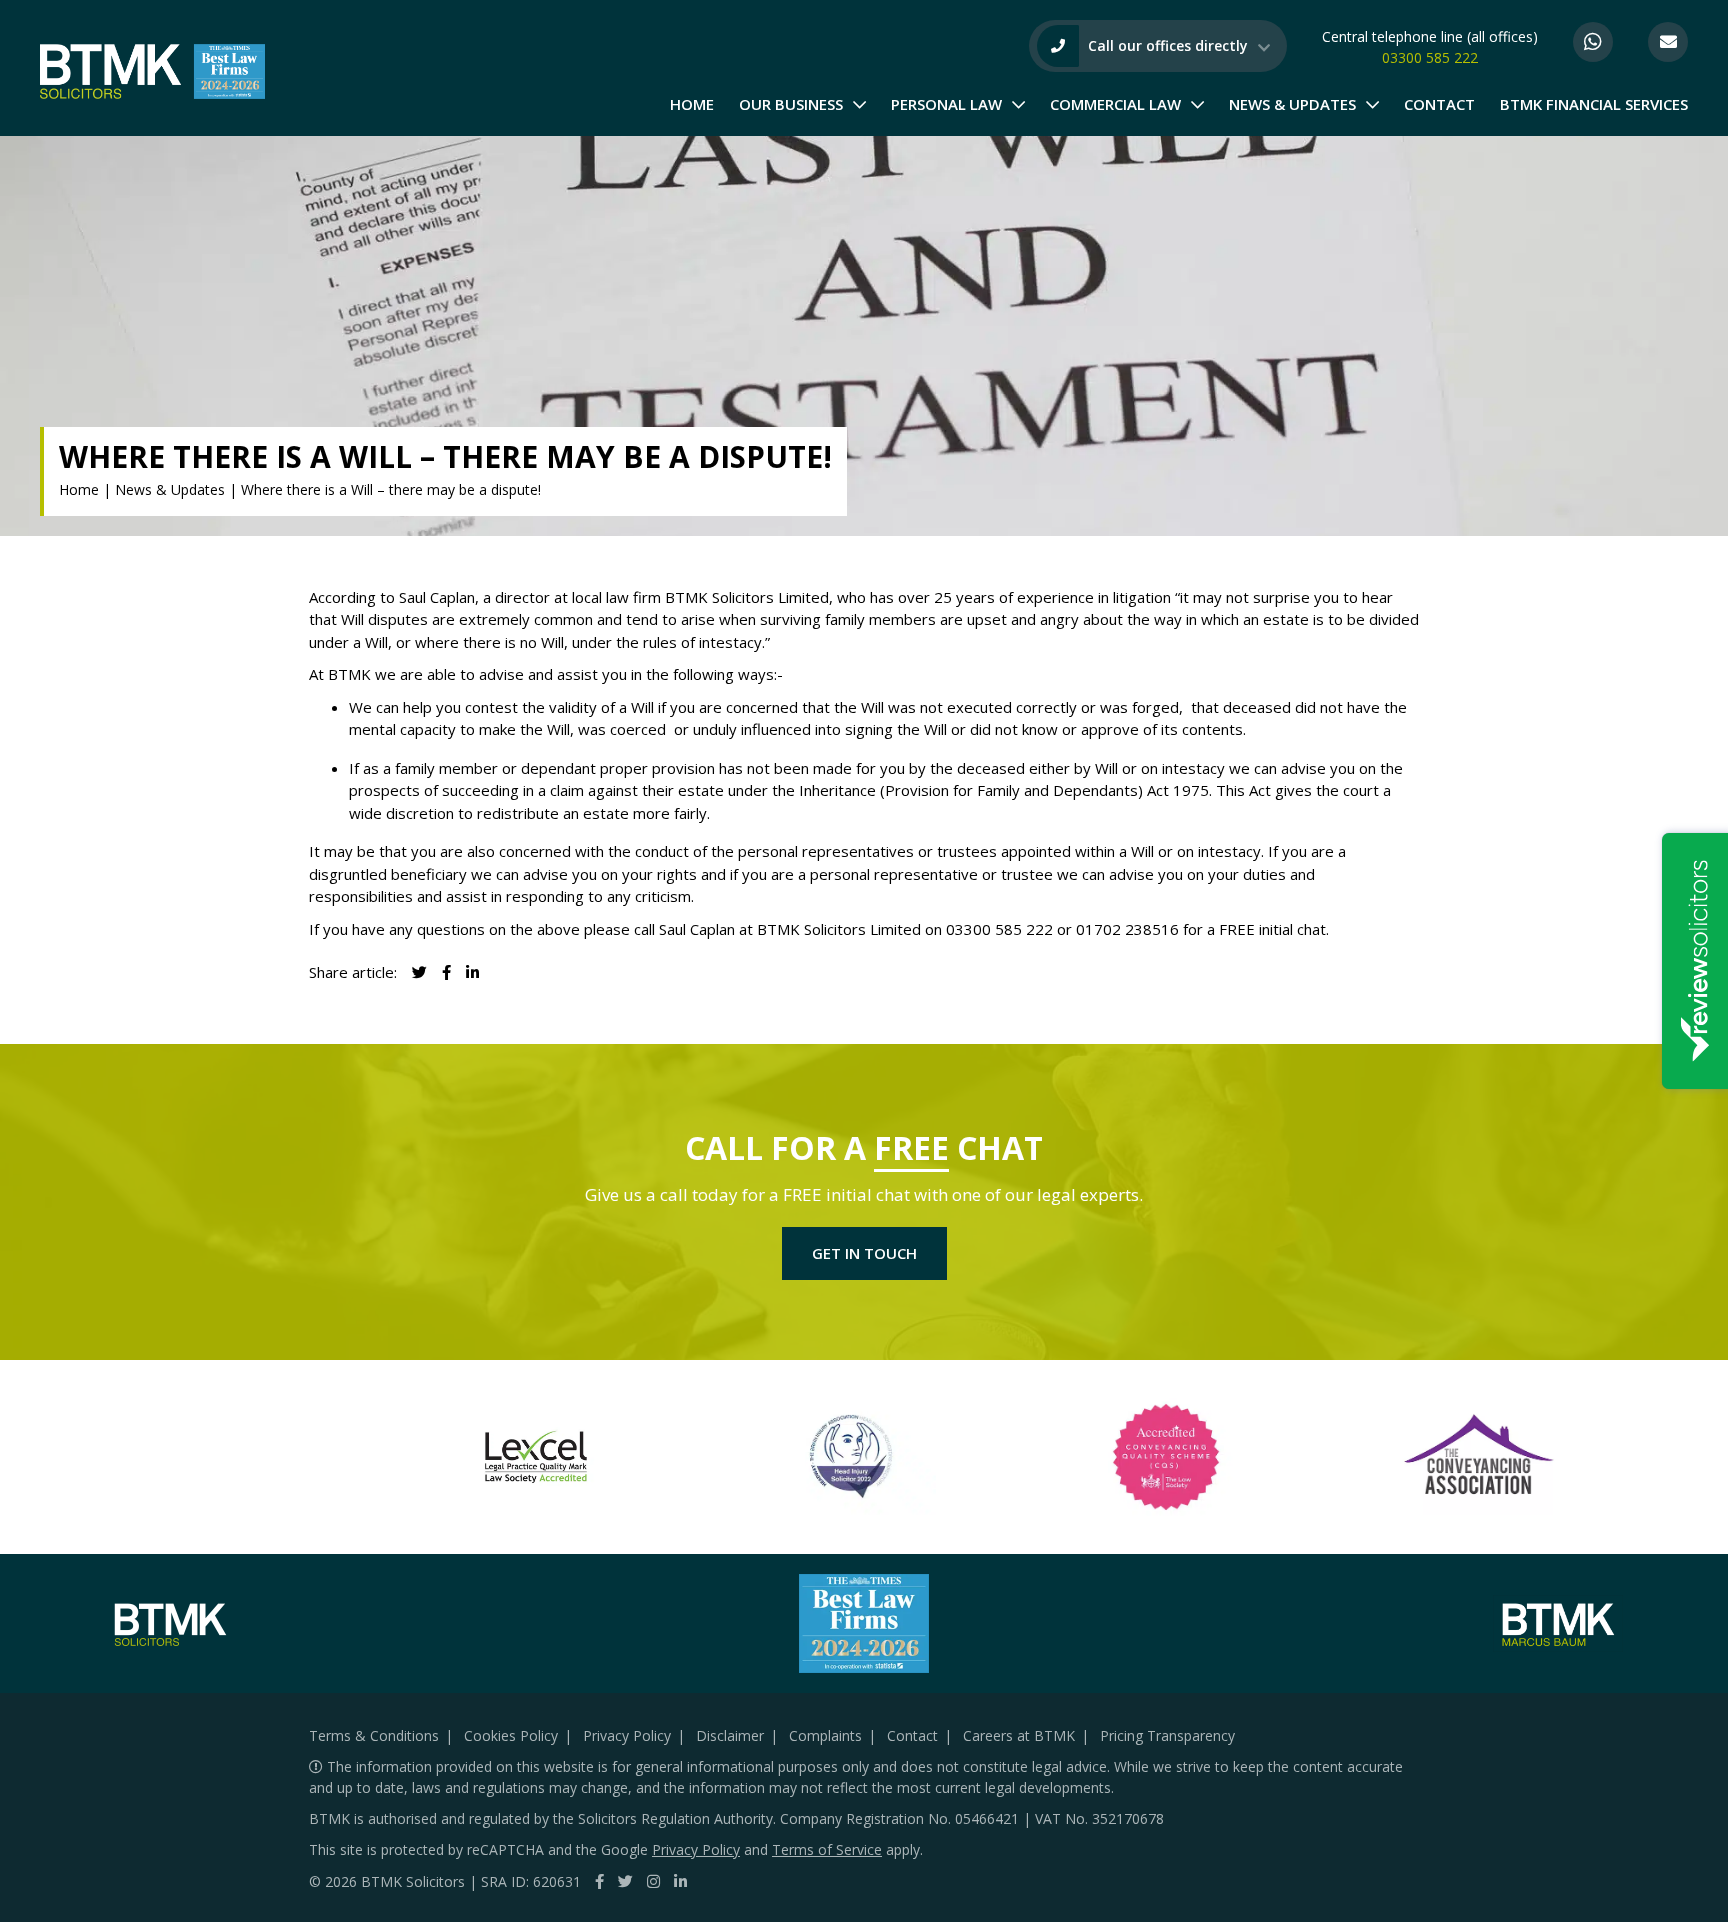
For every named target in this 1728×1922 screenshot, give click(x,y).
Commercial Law (1115, 104)
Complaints (825, 1735)
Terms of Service (827, 1849)
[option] (395, 1457)
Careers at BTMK (1019, 1735)
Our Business (791, 104)
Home (692, 104)
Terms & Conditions (374, 1735)
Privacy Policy (627, 1735)
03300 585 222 (1430, 57)
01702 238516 (1127, 929)
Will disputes (384, 619)
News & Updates (1292, 104)
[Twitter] (625, 1881)
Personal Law (946, 104)
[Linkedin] (472, 972)
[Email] (1668, 42)
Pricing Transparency (1167, 1735)
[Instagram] (653, 1881)
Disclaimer (730, 1735)
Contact (1439, 104)
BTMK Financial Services (1594, 104)
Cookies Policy (511, 1735)
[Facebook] (599, 1881)
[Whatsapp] (1593, 42)
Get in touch (864, 1253)
